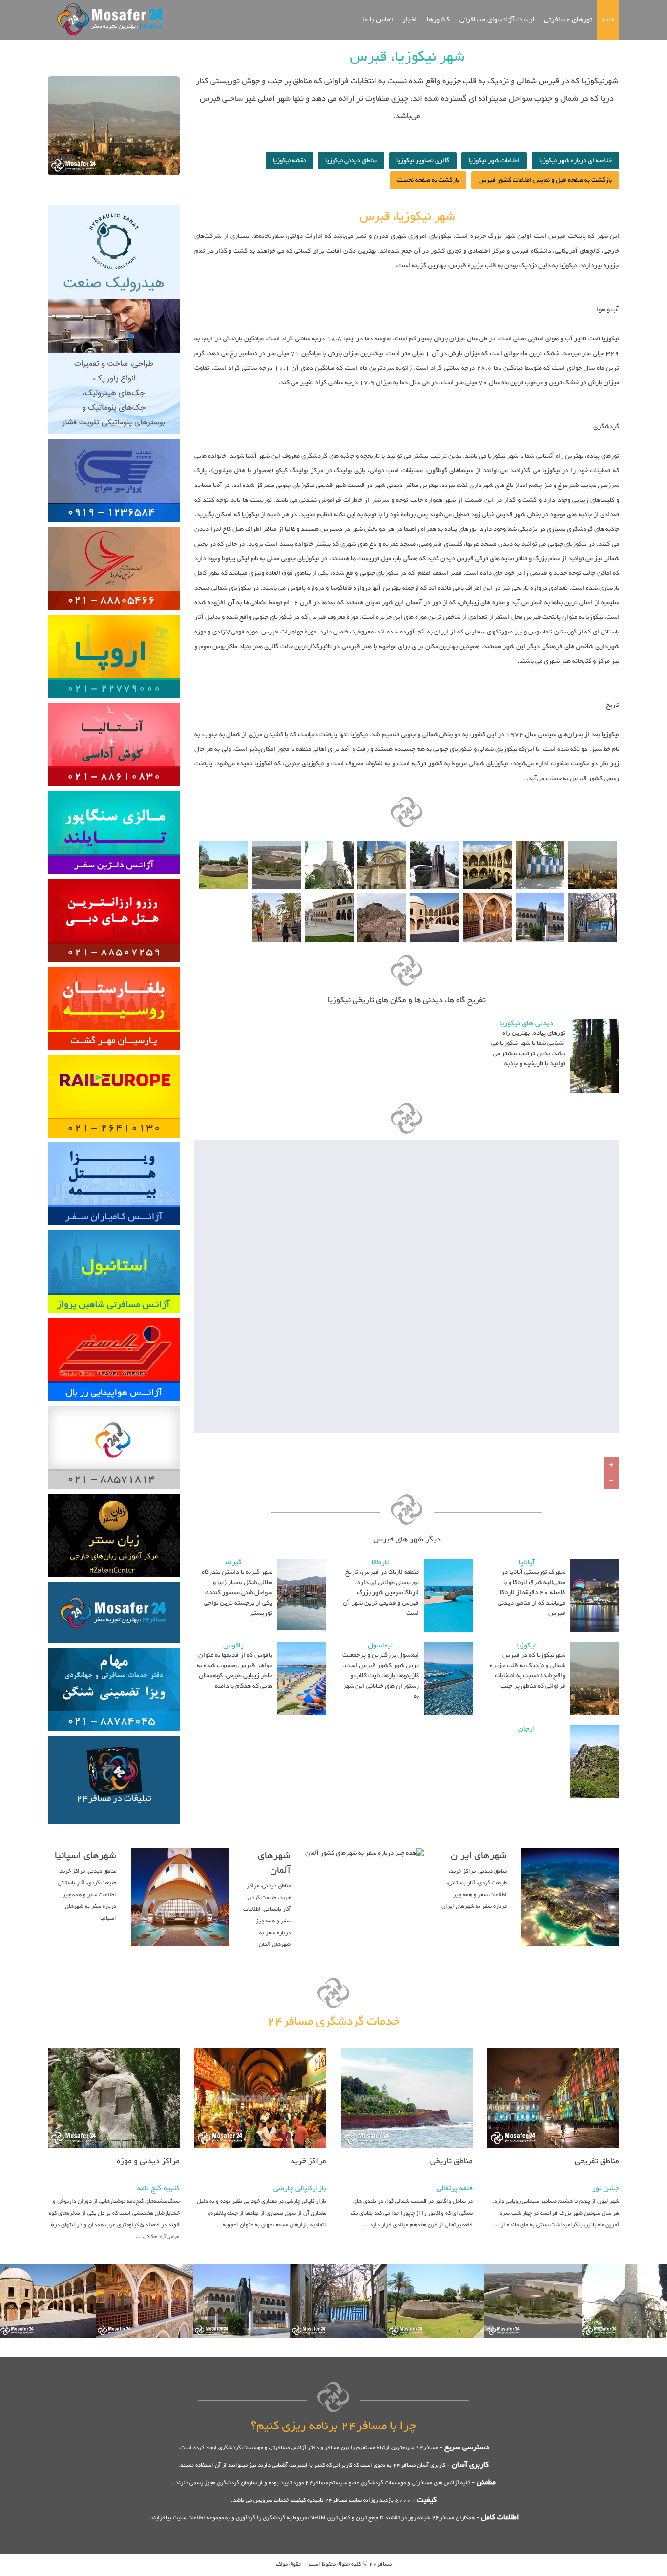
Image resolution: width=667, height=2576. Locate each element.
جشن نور (606, 2188)
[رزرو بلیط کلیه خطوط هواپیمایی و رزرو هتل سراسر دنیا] (114, 1317)
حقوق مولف (289, 2564)
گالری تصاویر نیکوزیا (423, 161)
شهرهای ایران (479, 1856)
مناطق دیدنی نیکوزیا (351, 161)
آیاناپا (527, 1563)
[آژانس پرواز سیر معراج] (114, 438)
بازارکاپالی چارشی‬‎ (300, 2188)
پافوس (233, 1646)
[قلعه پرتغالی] (407, 2047)
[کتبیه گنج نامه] (114, 2047)
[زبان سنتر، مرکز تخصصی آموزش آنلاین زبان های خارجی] (114, 1493)
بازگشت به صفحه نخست (428, 180)
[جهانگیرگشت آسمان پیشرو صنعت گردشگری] (114, 1053)
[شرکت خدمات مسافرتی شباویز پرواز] (114, 701)
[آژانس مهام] (114, 1647)
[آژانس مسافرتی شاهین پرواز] (114, 1229)
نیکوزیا (526, 1646)
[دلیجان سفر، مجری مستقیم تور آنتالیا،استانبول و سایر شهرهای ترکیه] (114, 789)
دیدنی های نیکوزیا (526, 1024)
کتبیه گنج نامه (158, 2188)
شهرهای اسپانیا (85, 1856)
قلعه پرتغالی (455, 2188)
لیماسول (380, 1646)
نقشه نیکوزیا (289, 161)
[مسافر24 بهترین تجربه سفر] (107, 19)
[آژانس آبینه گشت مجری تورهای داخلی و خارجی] (114, 877)
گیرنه (234, 1563)
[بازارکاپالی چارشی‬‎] (260, 2047)
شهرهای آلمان (274, 1863)
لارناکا (380, 1563)
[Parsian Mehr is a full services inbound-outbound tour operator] (114, 965)
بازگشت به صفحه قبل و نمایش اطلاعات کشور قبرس (545, 180)
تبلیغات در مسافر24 (114, 1799)
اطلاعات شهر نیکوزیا (494, 161)
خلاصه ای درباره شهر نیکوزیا (575, 161)
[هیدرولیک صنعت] (114, 203)
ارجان (527, 1729)
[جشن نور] (553, 2047)
